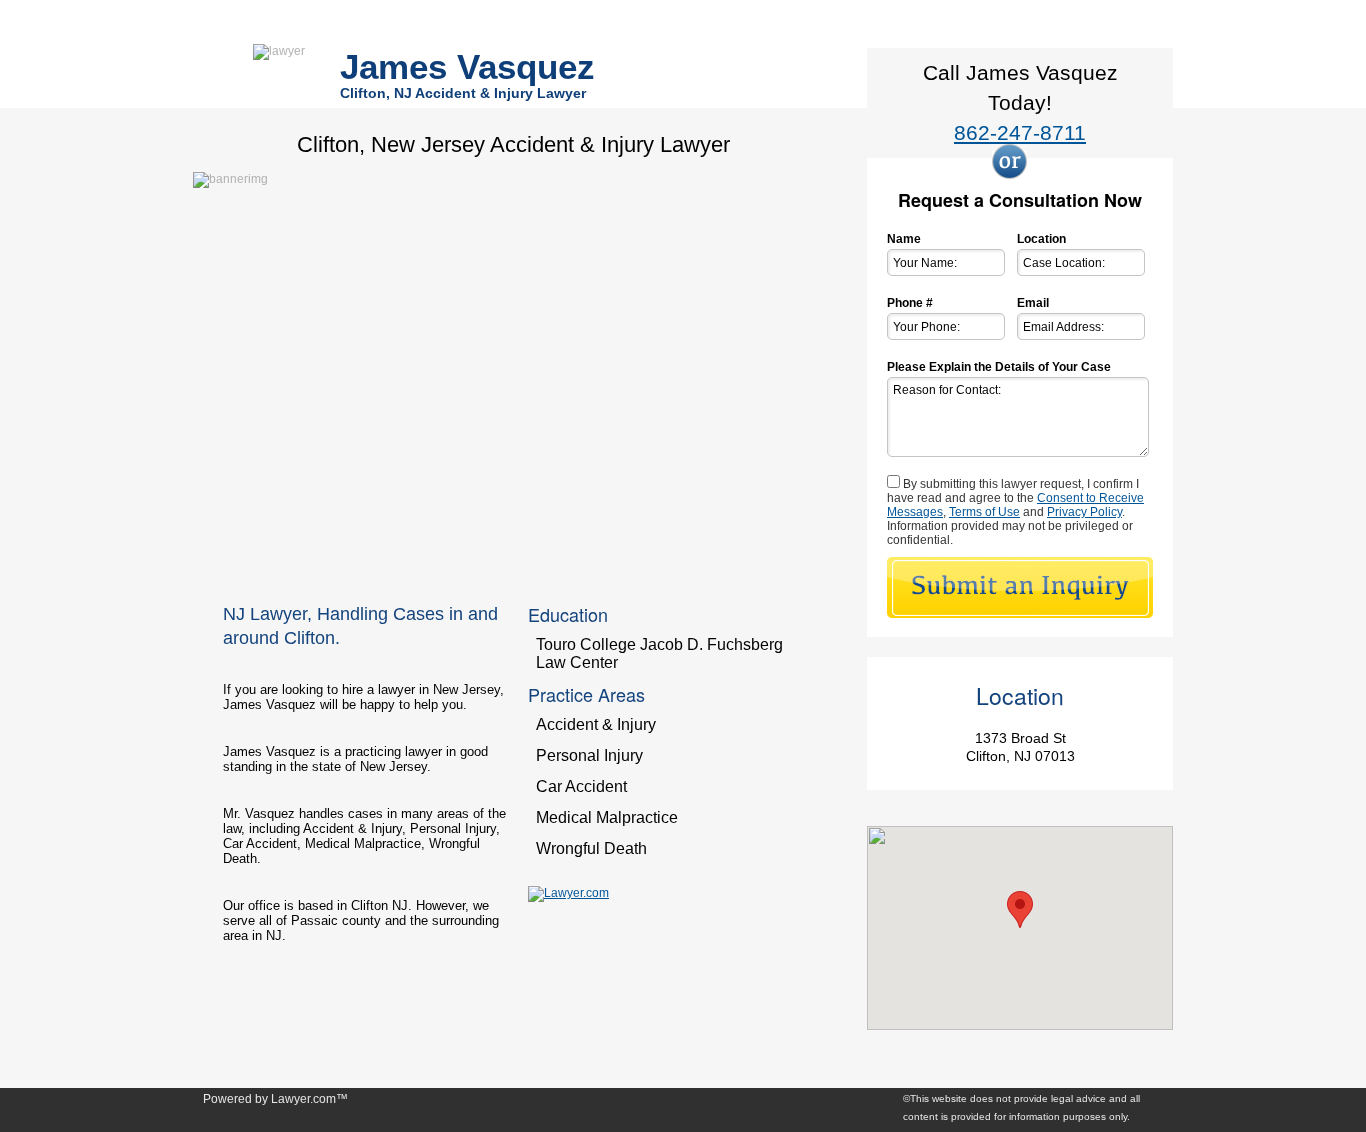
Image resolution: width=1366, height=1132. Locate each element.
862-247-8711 (1020, 132)
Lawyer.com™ (309, 1099)
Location (1041, 239)
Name (904, 239)
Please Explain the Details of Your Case (999, 367)
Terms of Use (984, 512)
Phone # (910, 303)
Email (1033, 303)
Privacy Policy (1084, 512)
